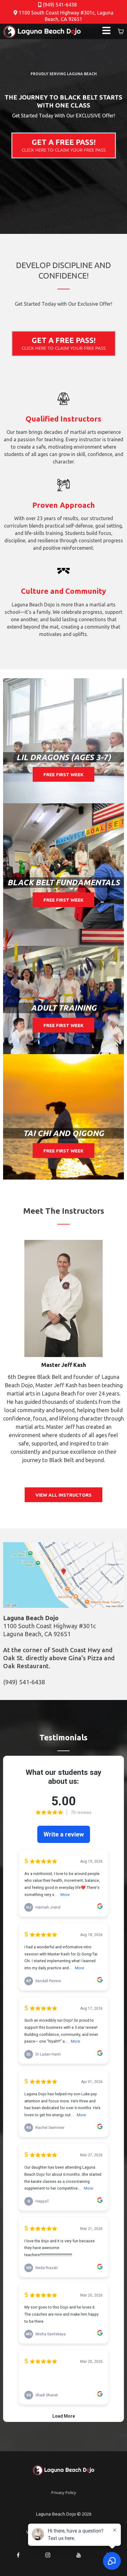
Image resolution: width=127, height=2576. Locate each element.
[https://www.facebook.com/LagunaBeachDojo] (18, 2555)
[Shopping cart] (121, 31)
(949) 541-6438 (60, 5)
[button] (106, 31)
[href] (63, 1575)
